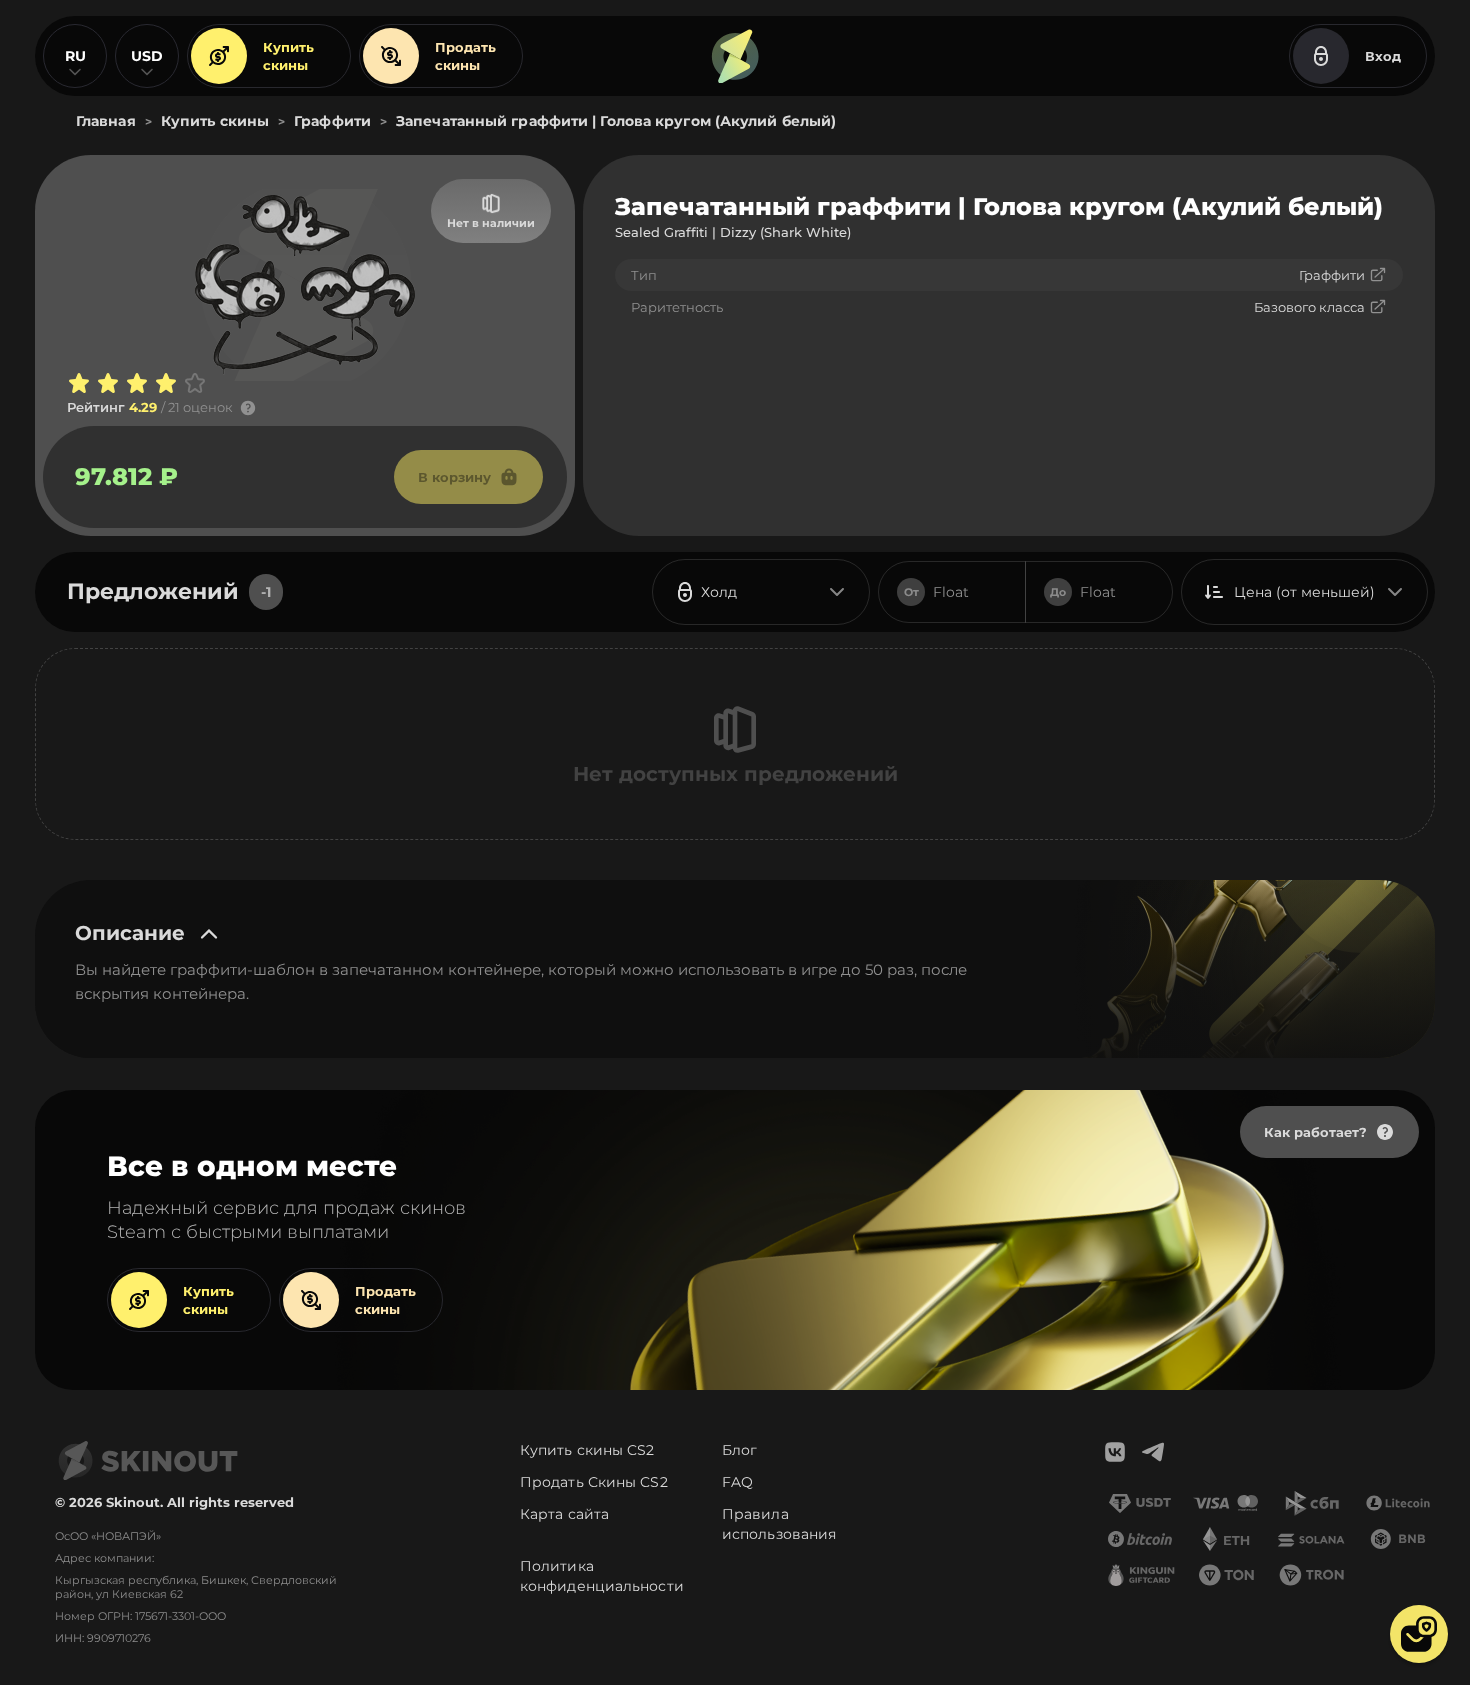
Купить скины (288, 56)
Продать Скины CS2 (594, 1482)
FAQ (737, 1482)
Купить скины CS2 (587, 1450)
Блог (739, 1450)
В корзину (454, 477)
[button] (1419, 1634)
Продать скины (465, 56)
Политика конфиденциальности (602, 1576)
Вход (1383, 56)
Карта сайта (564, 1514)
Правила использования (779, 1524)
